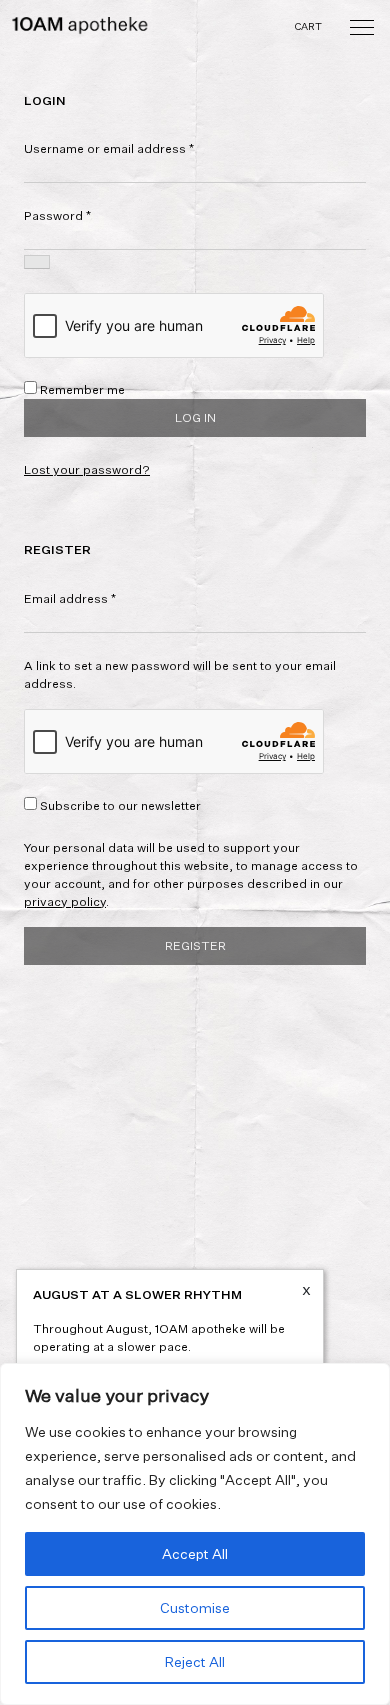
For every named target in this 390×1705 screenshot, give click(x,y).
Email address (70, 598)
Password (57, 215)
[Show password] (37, 262)
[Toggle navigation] (362, 25)
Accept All (195, 1554)
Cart (309, 26)
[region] (195, 1534)
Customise (195, 1608)
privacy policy (65, 901)
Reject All (195, 1662)
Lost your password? (87, 469)
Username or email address (109, 148)
